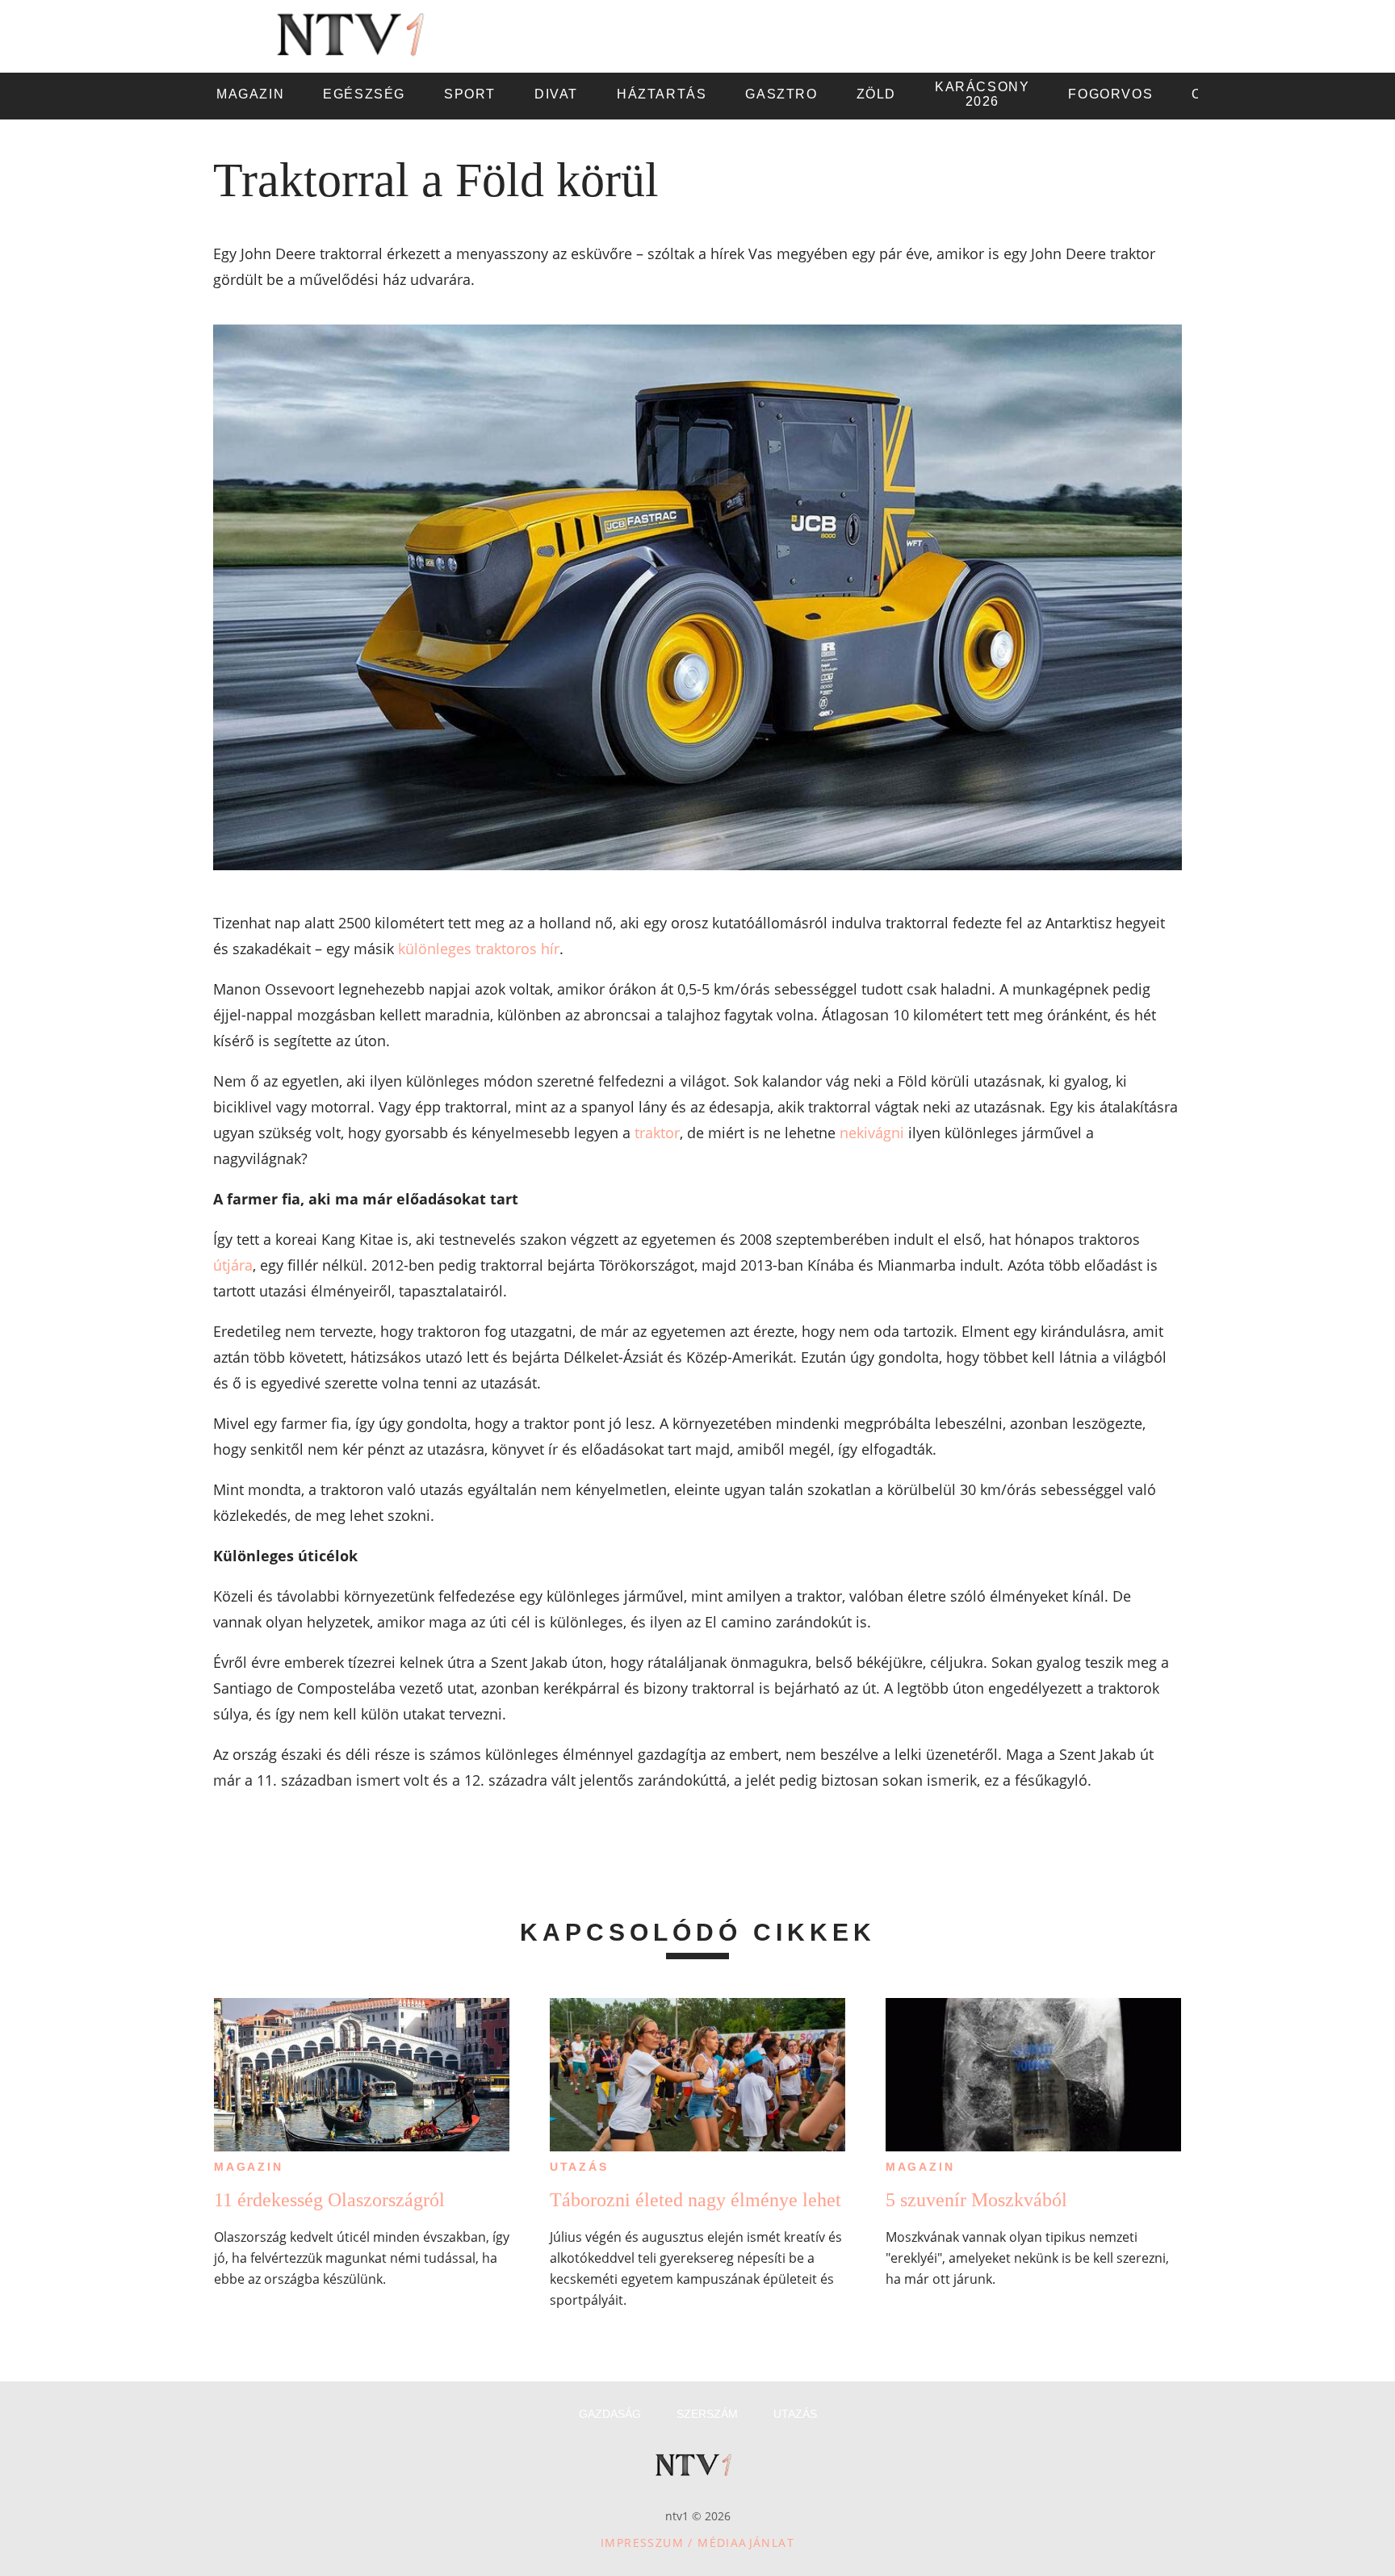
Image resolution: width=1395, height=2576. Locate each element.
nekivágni (872, 1133)
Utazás (579, 2167)
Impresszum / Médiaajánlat (697, 2542)
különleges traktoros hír (479, 949)
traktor (657, 1133)
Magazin (249, 2167)
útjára (233, 1265)
